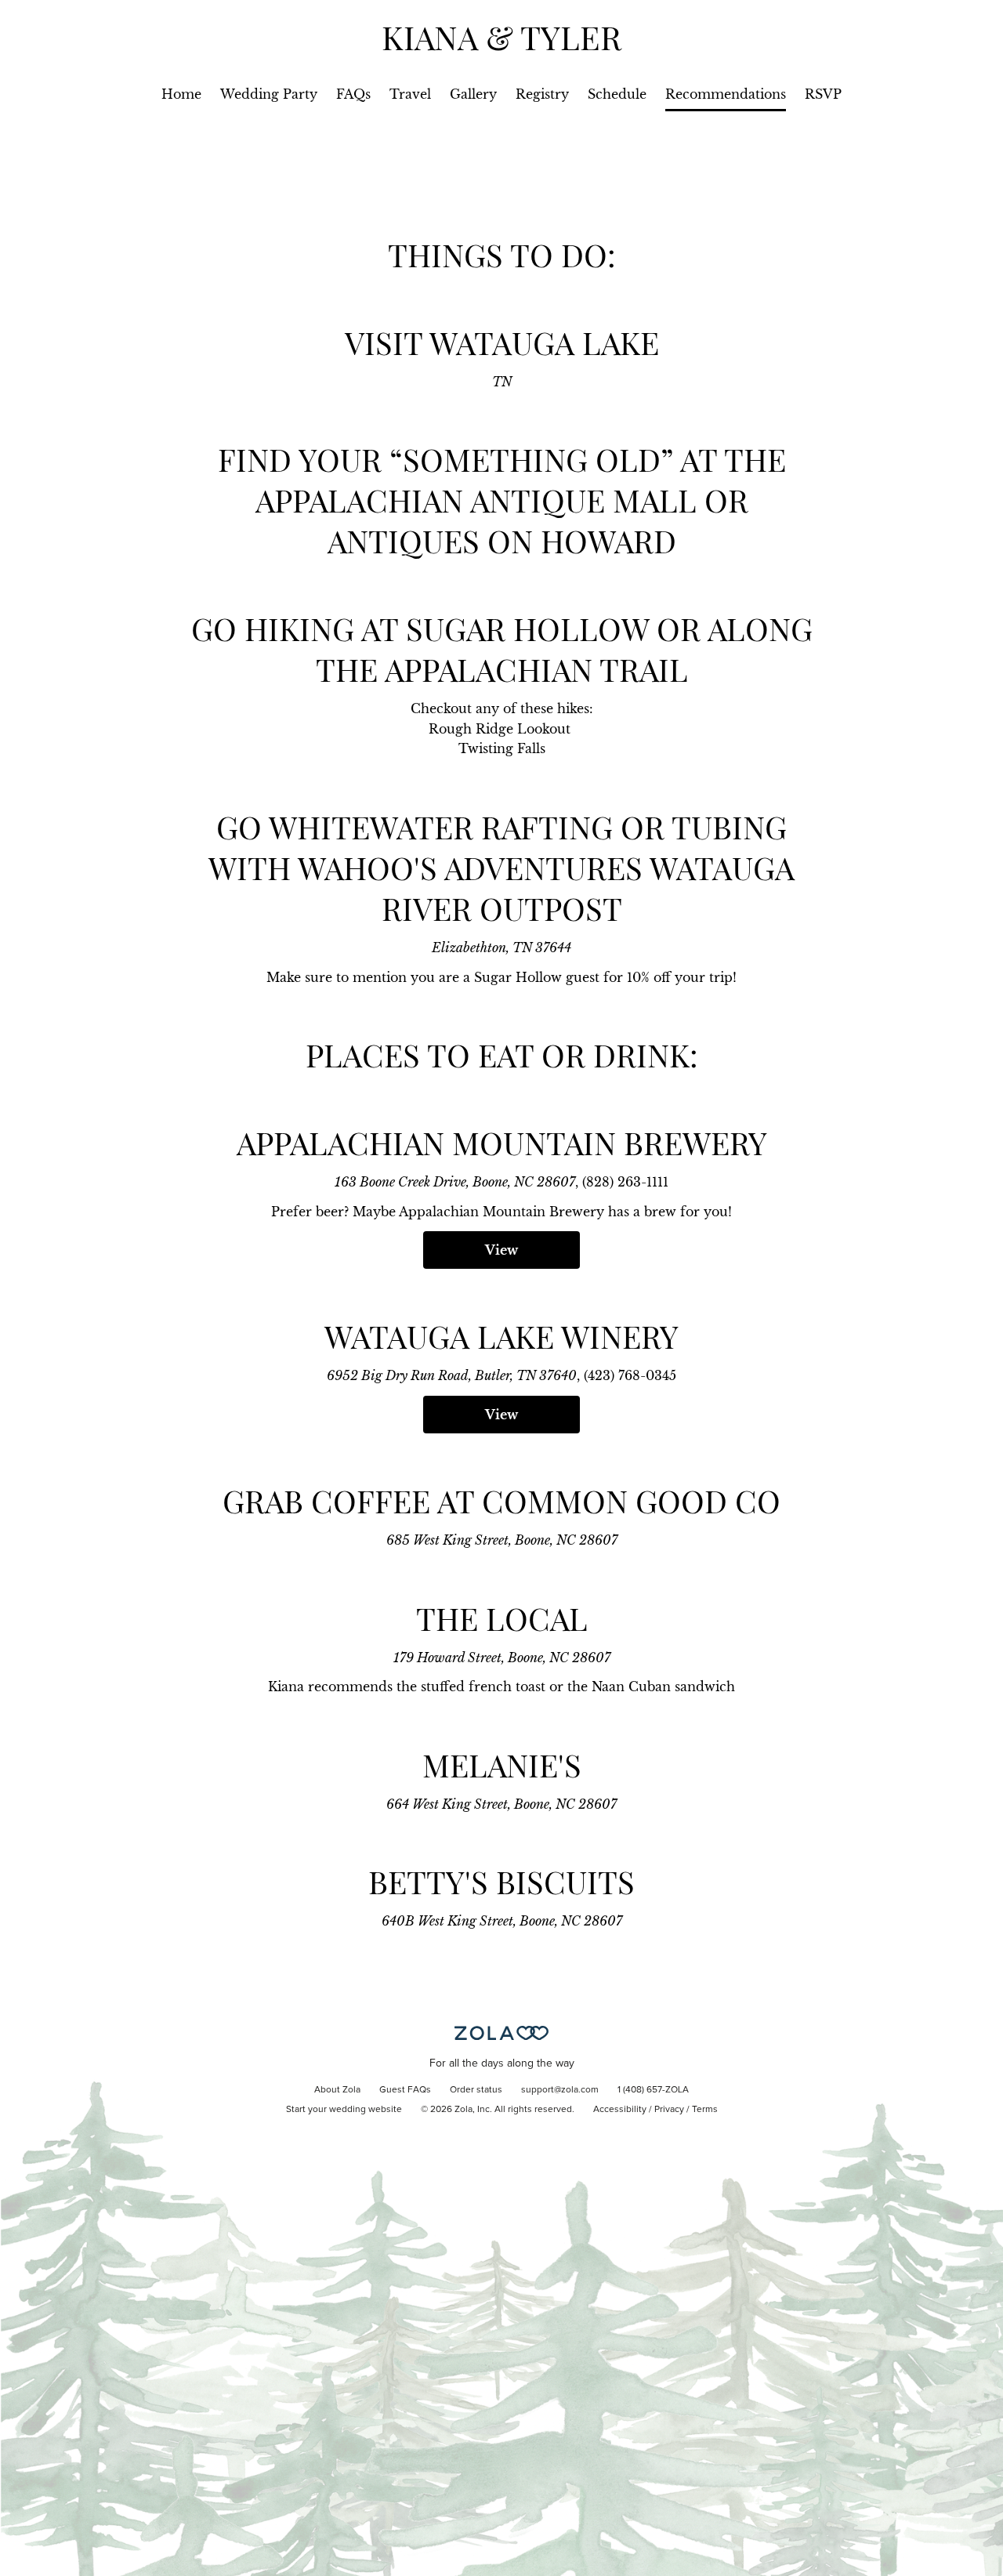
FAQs (353, 94)
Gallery (473, 94)
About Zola (337, 2090)
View (501, 1250)
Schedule (617, 94)
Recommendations (726, 94)
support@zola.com (560, 2090)
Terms (705, 2110)
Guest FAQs (405, 2090)
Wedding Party (269, 94)
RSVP (823, 94)
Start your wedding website (344, 2110)
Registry (542, 94)
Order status (476, 2090)
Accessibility (620, 2110)
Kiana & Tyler (501, 37)
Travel (410, 94)
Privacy (669, 2110)
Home (181, 94)
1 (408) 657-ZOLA (653, 2090)
